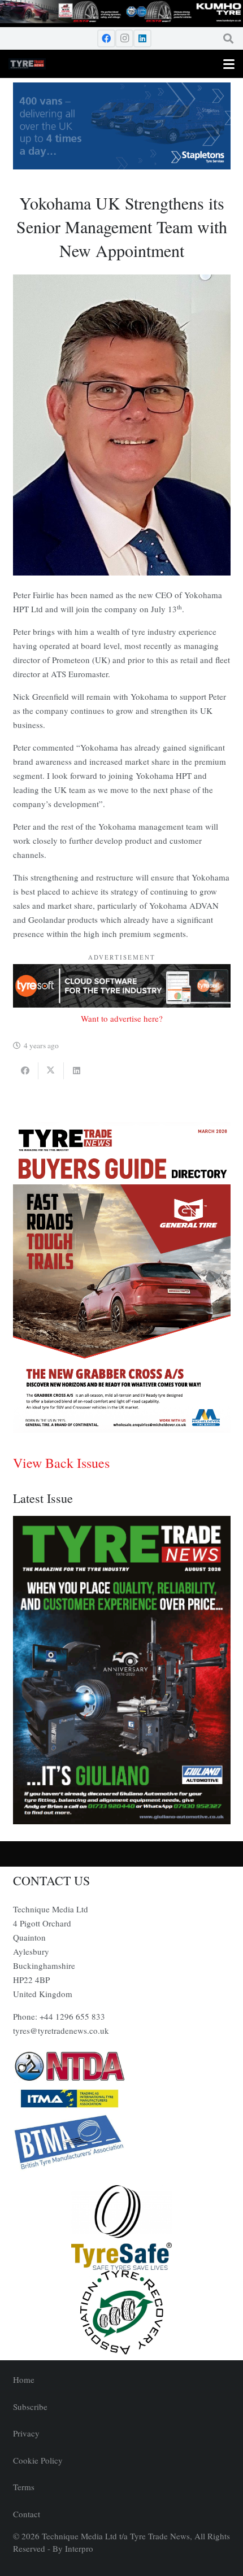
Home (24, 2379)
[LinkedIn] (142, 38)
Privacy (26, 2433)
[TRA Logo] (122, 2312)
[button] (228, 38)
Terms (24, 2487)
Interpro (79, 2548)
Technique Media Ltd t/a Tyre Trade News (116, 2536)
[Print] (122, 2067)
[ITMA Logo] (122, 2098)
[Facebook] (106, 38)
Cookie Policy (38, 2460)
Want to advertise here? (122, 1018)
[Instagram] (124, 38)
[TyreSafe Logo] (122, 2228)
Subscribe (30, 2407)
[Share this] (26, 1071)
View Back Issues (61, 1463)
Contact (27, 2514)
